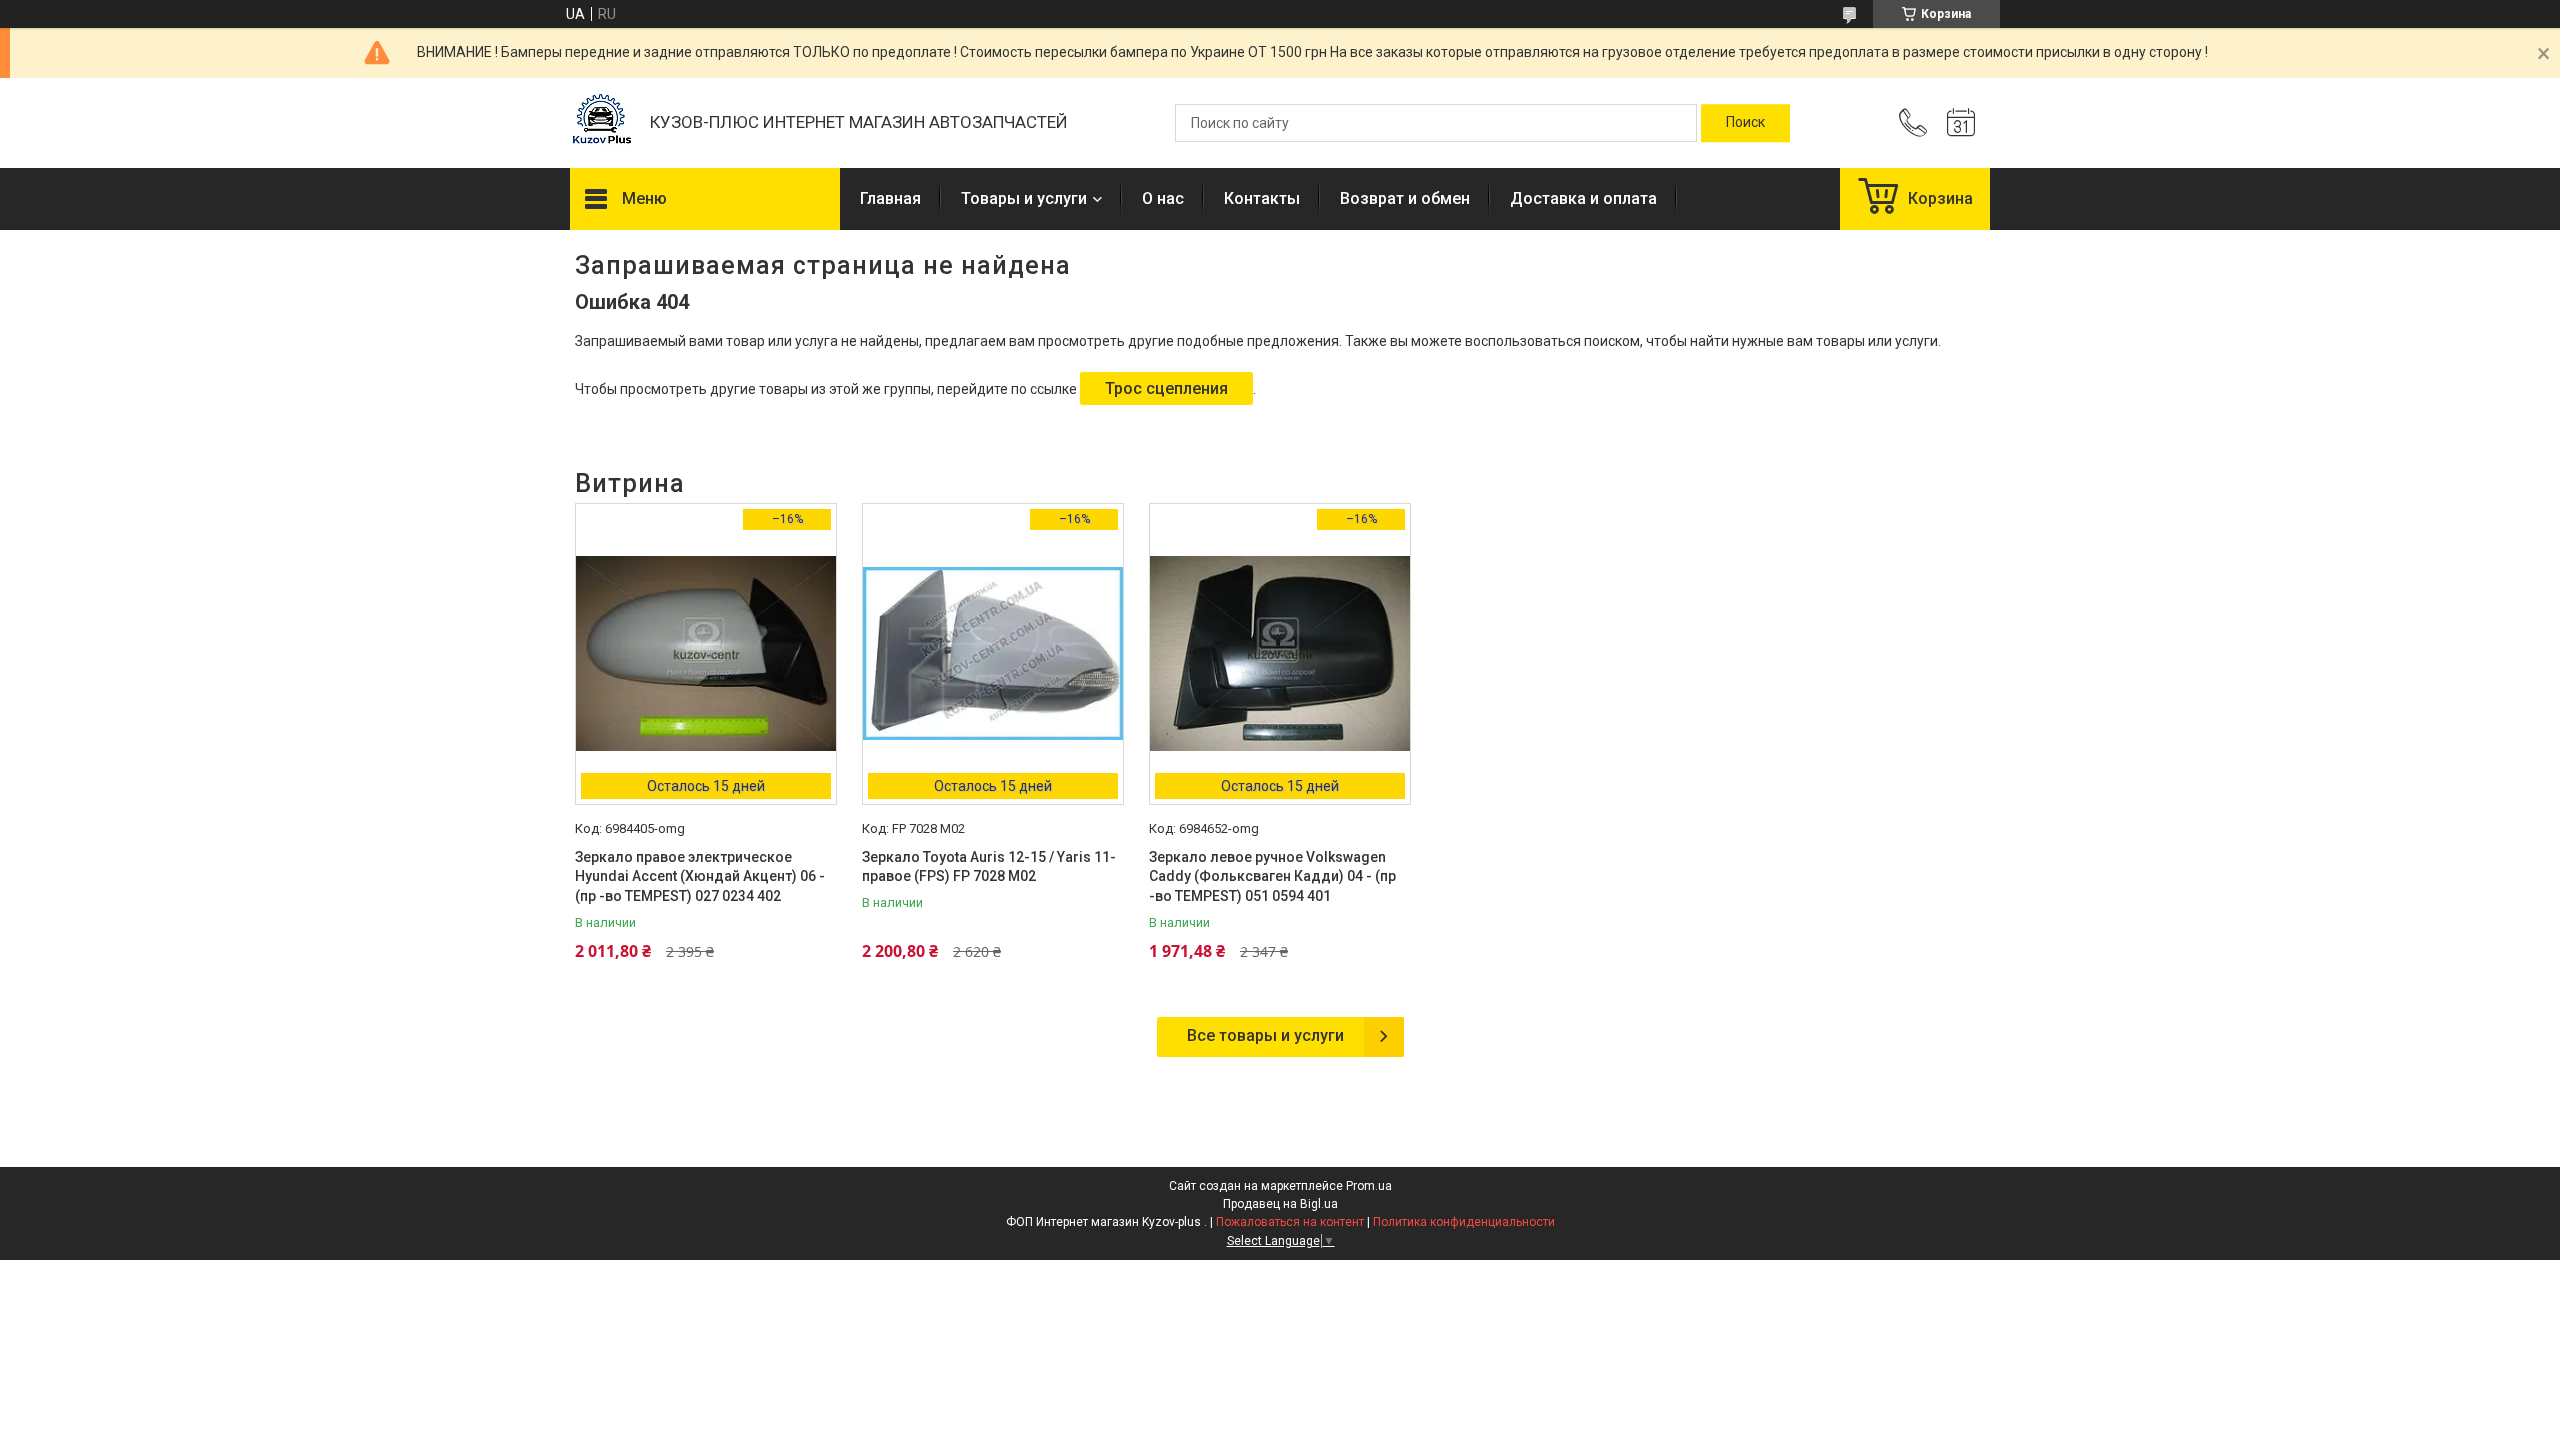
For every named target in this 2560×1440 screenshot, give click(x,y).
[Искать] (1745, 123)
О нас (1163, 198)
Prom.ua (1369, 1186)
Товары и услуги (1024, 198)
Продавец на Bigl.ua (1280, 1204)
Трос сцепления (1166, 388)
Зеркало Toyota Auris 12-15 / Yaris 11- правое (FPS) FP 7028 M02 (989, 867)
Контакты (1262, 198)
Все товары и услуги (1265, 1035)
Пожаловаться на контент (1290, 1222)
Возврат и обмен (1405, 198)
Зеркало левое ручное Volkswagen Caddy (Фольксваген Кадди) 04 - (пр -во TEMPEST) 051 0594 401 (1272, 876)
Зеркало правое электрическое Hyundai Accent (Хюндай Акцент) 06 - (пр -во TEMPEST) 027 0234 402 (700, 876)
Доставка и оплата (1583, 198)
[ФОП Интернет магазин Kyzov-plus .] (600, 123)
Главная (890, 198)
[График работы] (1961, 123)
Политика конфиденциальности (1464, 1222)
